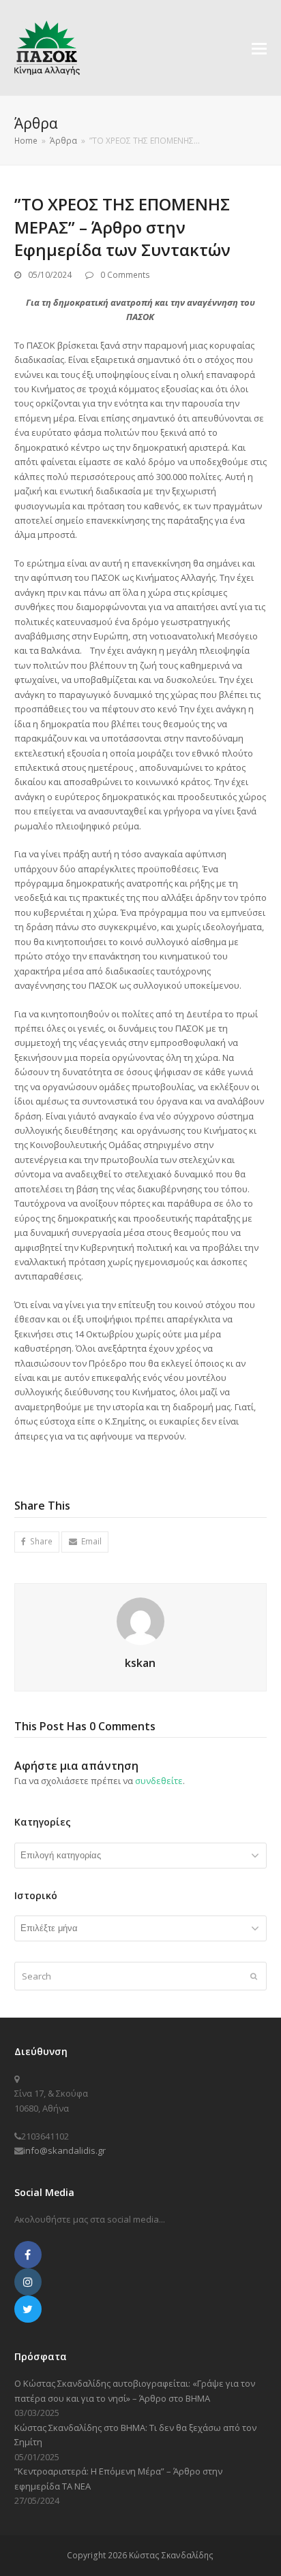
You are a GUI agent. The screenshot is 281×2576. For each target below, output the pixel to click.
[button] (259, 48)
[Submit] (254, 1976)
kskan (140, 1663)
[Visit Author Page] (140, 1620)
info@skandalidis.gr (64, 2150)
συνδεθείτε (159, 1781)
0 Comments (125, 275)
